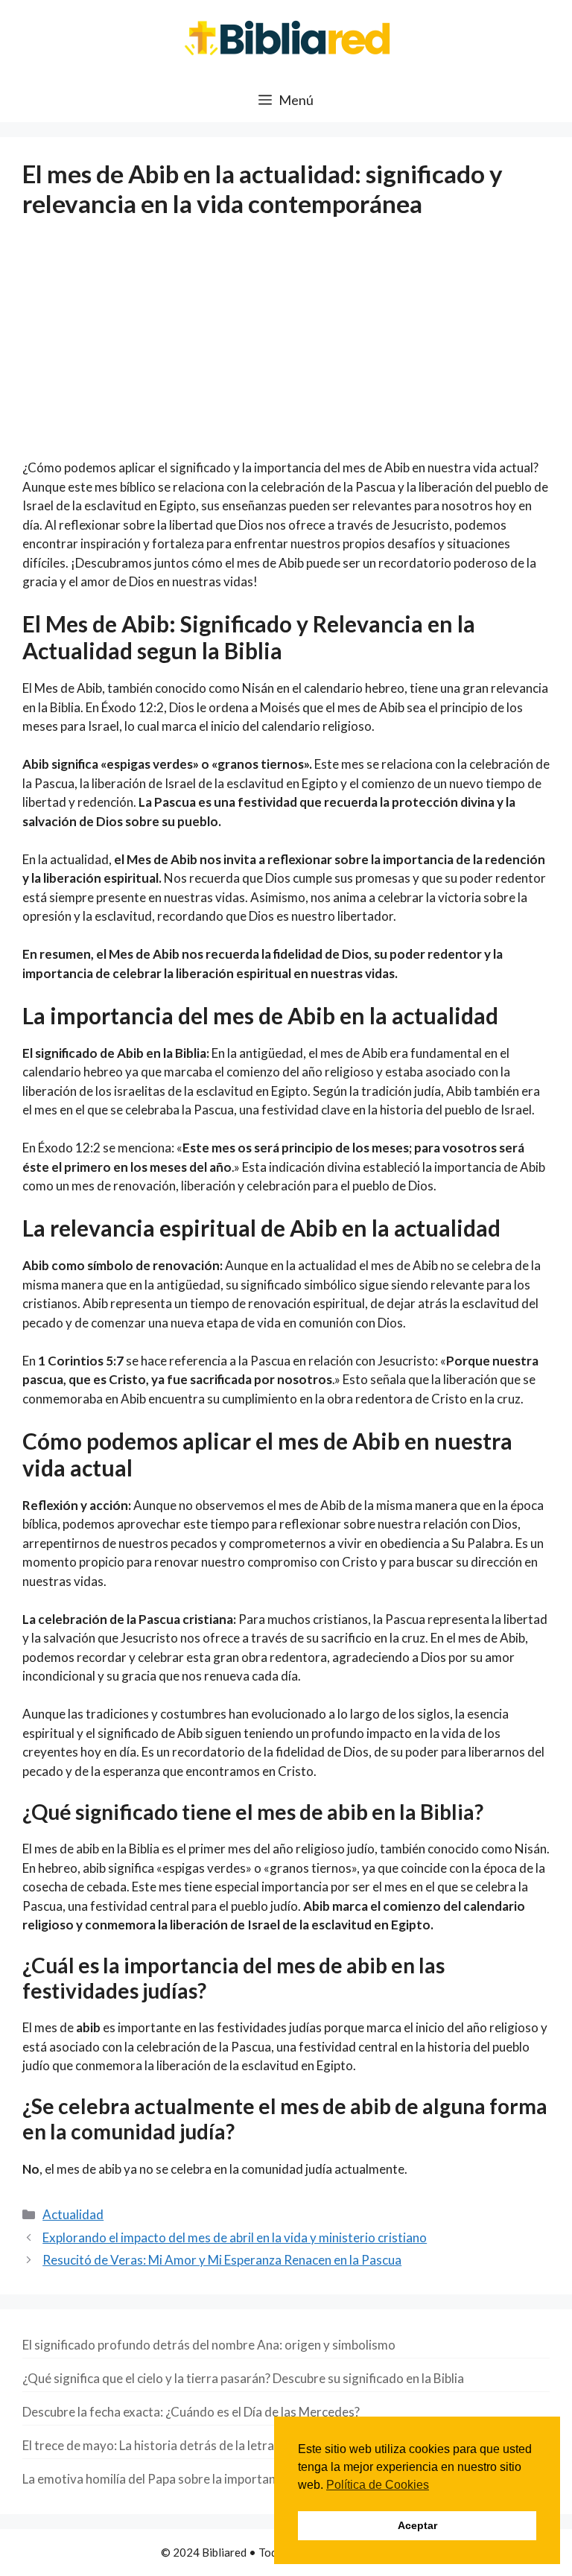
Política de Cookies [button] (378, 2485)
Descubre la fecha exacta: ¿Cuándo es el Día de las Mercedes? (191, 2412)
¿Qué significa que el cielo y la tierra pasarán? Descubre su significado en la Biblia (243, 2378)
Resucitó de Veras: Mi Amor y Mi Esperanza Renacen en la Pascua (222, 2260)
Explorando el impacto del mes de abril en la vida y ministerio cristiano (235, 2237)
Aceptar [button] (417, 2525)
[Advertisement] (286, 348)
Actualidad (73, 2214)
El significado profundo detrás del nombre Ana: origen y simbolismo (209, 2345)
